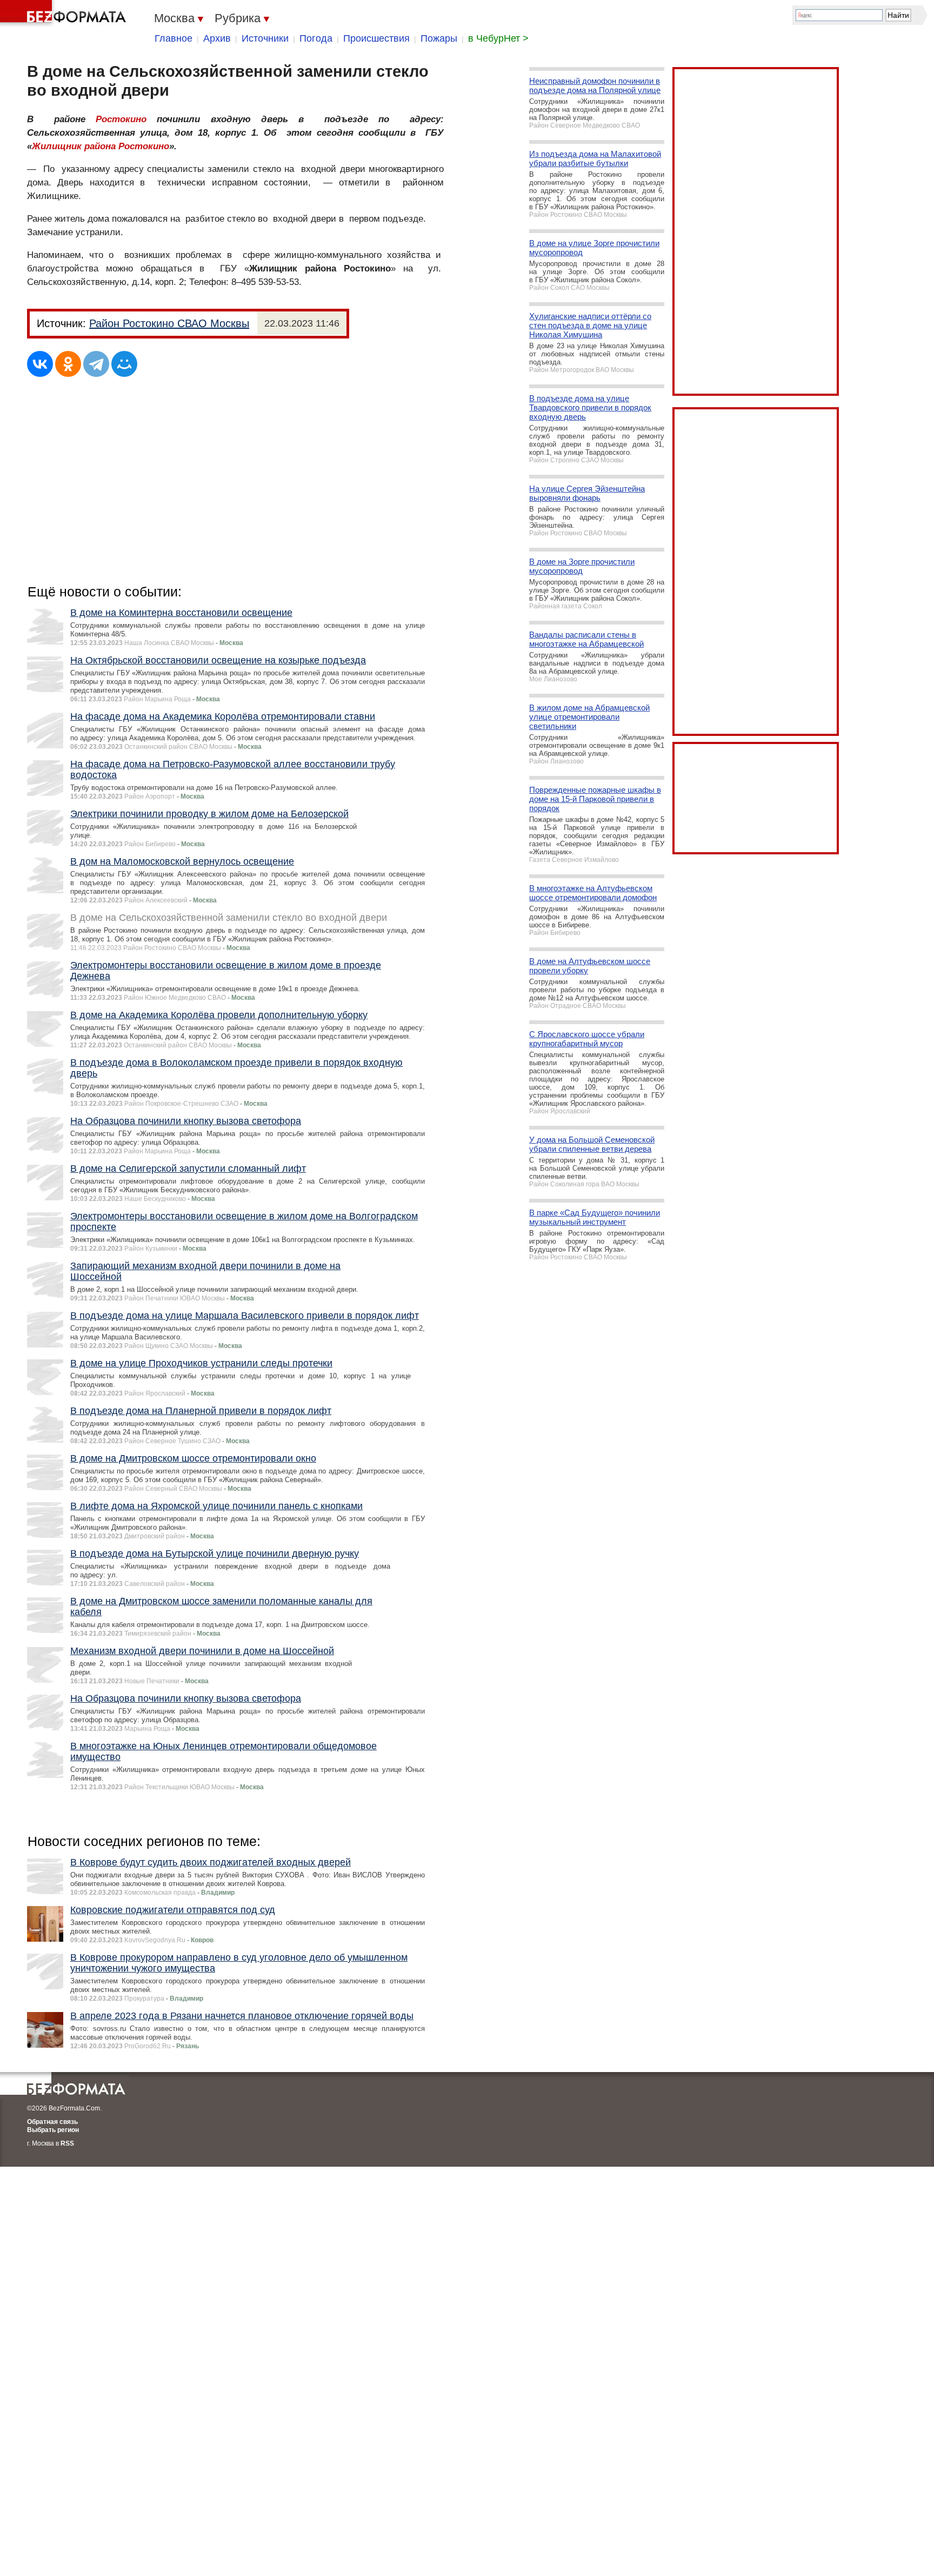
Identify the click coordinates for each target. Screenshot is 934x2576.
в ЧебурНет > (498, 38)
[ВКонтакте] (40, 364)
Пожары (439, 38)
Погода (316, 38)
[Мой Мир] (124, 364)
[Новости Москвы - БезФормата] (65, 14)
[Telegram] (96, 364)
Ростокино (121, 119)
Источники (265, 38)
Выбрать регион (53, 2130)
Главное (174, 38)
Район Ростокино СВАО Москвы (169, 323)
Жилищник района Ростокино (101, 146)
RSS (67, 2143)
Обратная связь (52, 2122)
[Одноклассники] (68, 364)
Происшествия (376, 38)
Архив (217, 38)
